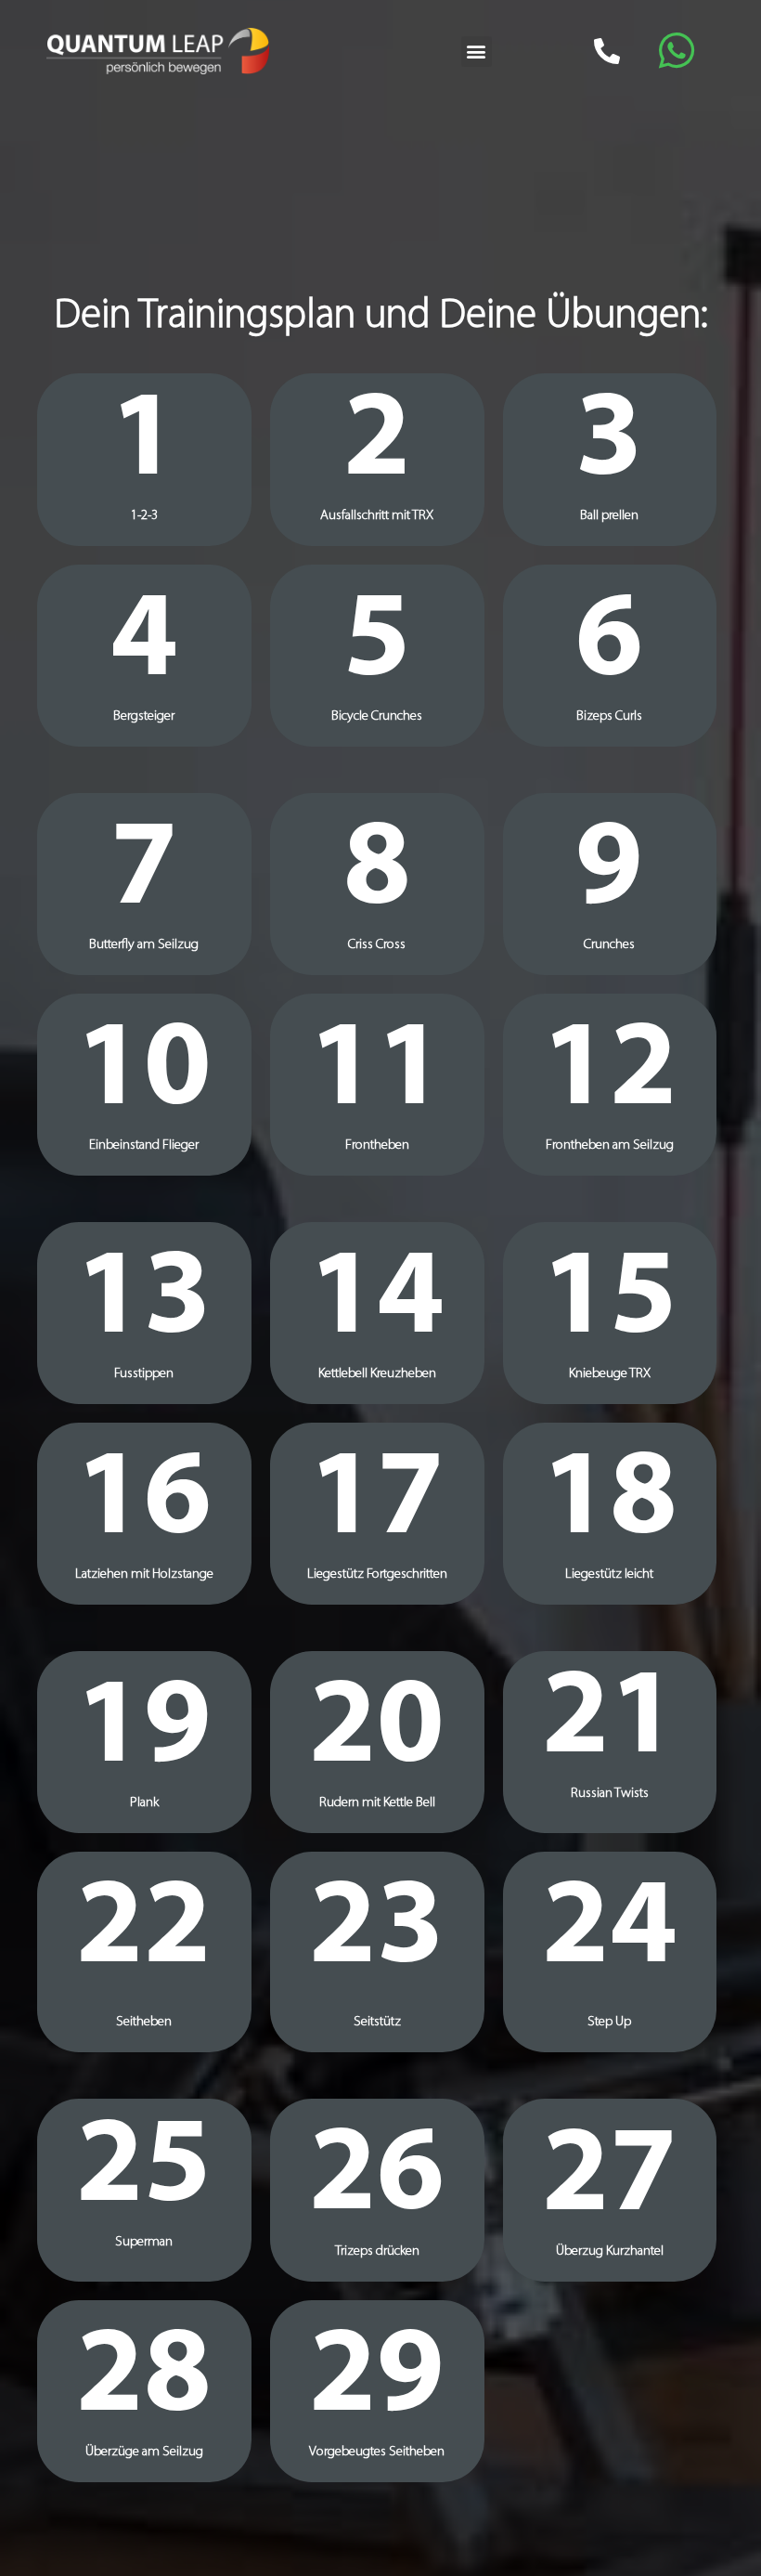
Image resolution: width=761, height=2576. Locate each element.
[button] (477, 52)
